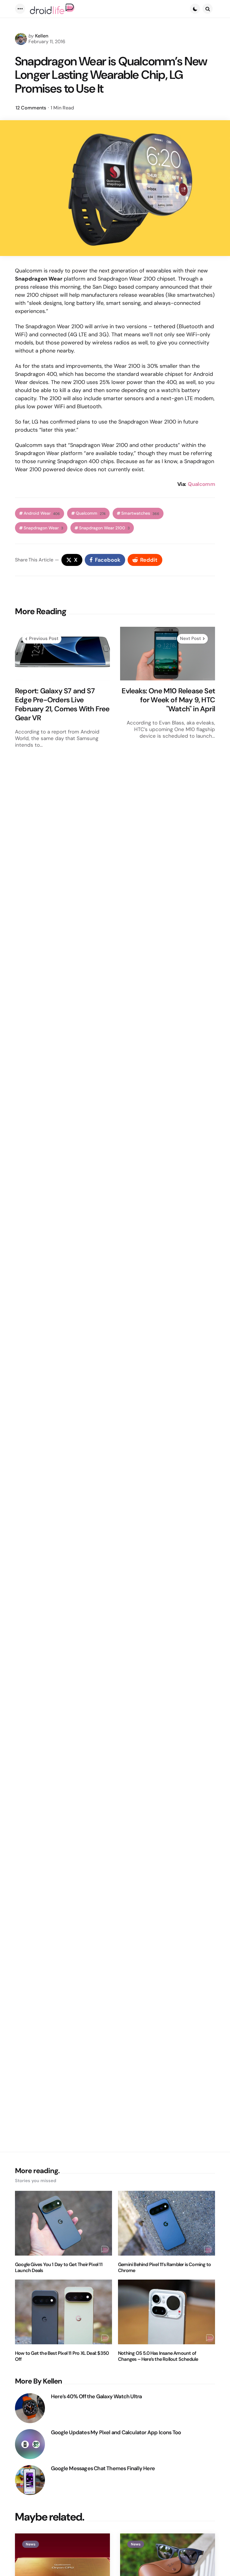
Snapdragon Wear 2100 (104, 528)
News (31, 2544)
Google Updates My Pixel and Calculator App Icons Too (116, 2433)
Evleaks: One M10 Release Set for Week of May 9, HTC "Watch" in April (168, 700)
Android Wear (42, 513)
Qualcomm (201, 484)
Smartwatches (140, 513)
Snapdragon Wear (43, 528)
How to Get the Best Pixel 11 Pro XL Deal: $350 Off (62, 2356)
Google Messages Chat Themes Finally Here (103, 2469)
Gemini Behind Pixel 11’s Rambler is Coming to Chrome (164, 2268)
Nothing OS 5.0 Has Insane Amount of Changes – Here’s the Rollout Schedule (158, 2356)
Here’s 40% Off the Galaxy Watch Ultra (96, 2397)
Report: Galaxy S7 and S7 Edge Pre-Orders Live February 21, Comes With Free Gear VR (62, 704)
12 (31, 108)
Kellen (42, 36)
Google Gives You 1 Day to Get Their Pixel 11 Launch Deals (59, 2268)
